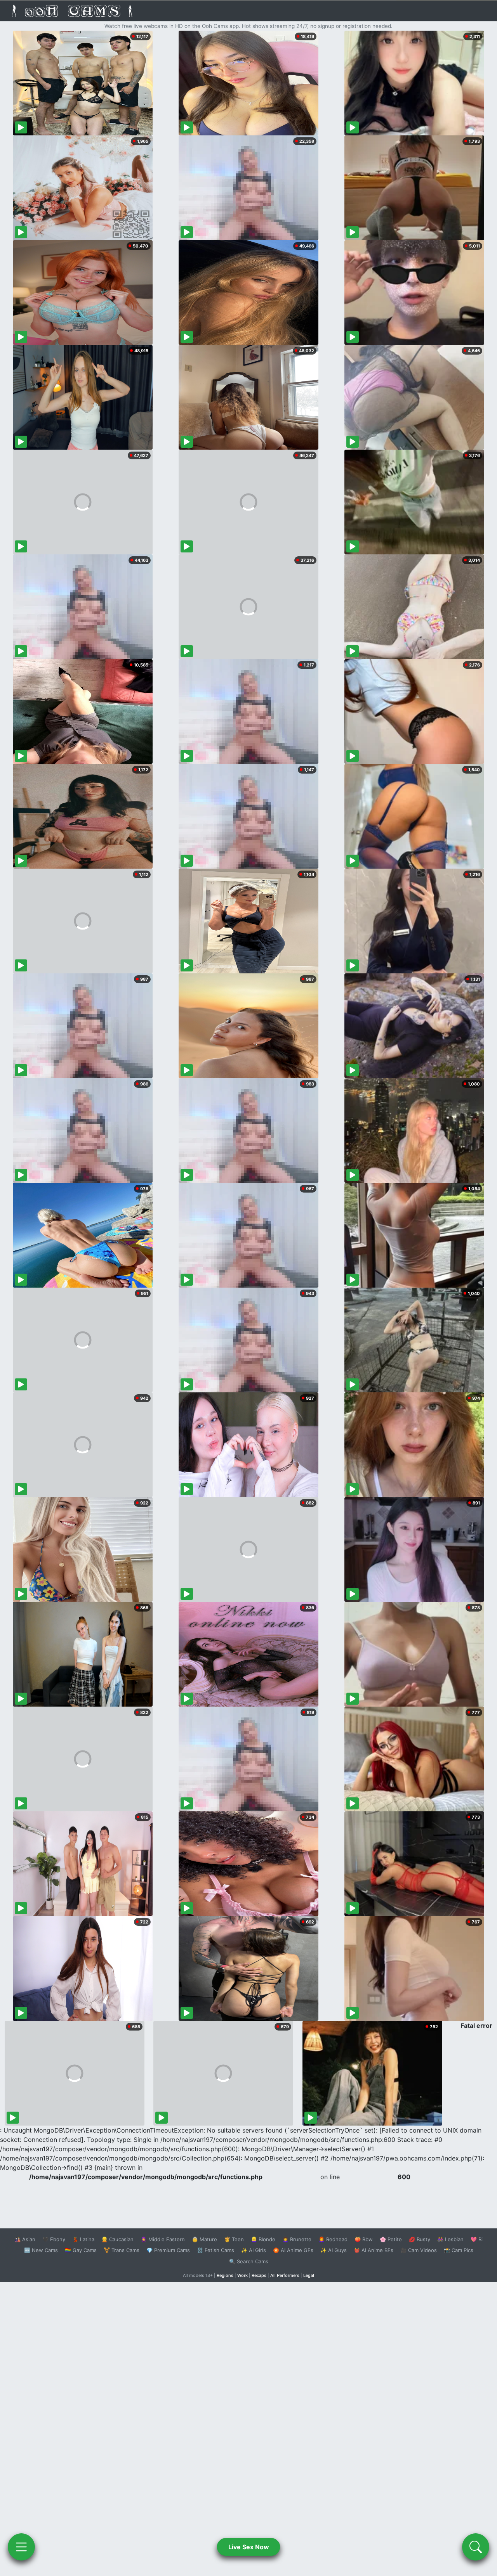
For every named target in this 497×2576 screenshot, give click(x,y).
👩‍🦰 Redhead (333, 2239)
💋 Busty (420, 2239)
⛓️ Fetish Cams (215, 2250)
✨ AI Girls (254, 2250)
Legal (309, 2275)
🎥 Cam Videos (419, 2250)
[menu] (21, 2547)
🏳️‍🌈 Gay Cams (81, 2250)
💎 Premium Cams (168, 2250)
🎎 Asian (25, 2239)
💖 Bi (477, 2239)
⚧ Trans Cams (122, 2250)
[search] (476, 2547)
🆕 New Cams (41, 2250)
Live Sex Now (249, 2547)
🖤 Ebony (54, 2239)
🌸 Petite (391, 2239)
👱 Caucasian (117, 2239)
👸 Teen (234, 2239)
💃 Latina (83, 2239)
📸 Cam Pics (459, 2250)
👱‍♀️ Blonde (263, 2239)
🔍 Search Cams (249, 2261)
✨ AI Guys (334, 2250)
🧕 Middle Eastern (163, 2239)
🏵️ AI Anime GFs (293, 2250)
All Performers (285, 2275)
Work (242, 2275)
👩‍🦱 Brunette (297, 2239)
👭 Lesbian (450, 2239)
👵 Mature (204, 2239)
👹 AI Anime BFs (374, 2250)
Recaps (259, 2275)
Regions (225, 2275)
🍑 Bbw (364, 2239)
